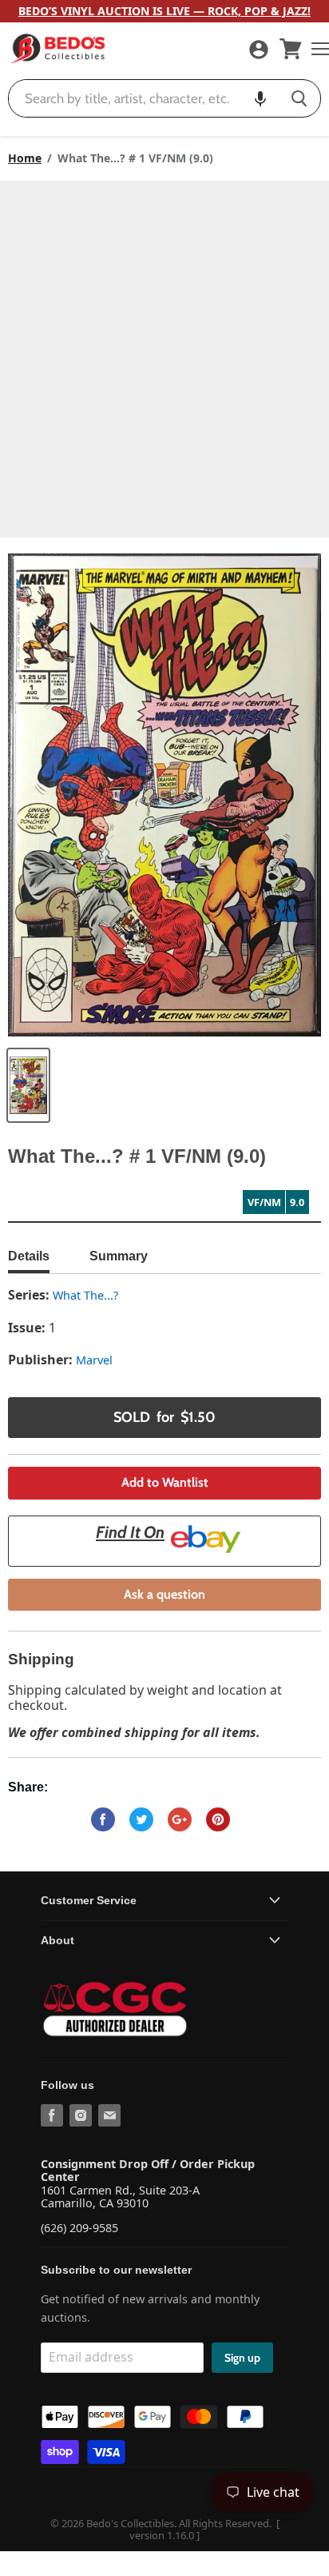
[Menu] (316, 49)
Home (25, 158)
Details (29, 1256)
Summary (119, 1256)
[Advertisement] (164, 353)
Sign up (242, 2358)
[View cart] (291, 49)
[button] (260, 98)
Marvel (94, 1360)
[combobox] (143, 98)
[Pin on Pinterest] (218, 1819)
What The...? (85, 1295)
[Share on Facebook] (103, 1819)
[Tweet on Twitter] (141, 1819)
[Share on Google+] (180, 1819)
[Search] (299, 98)
